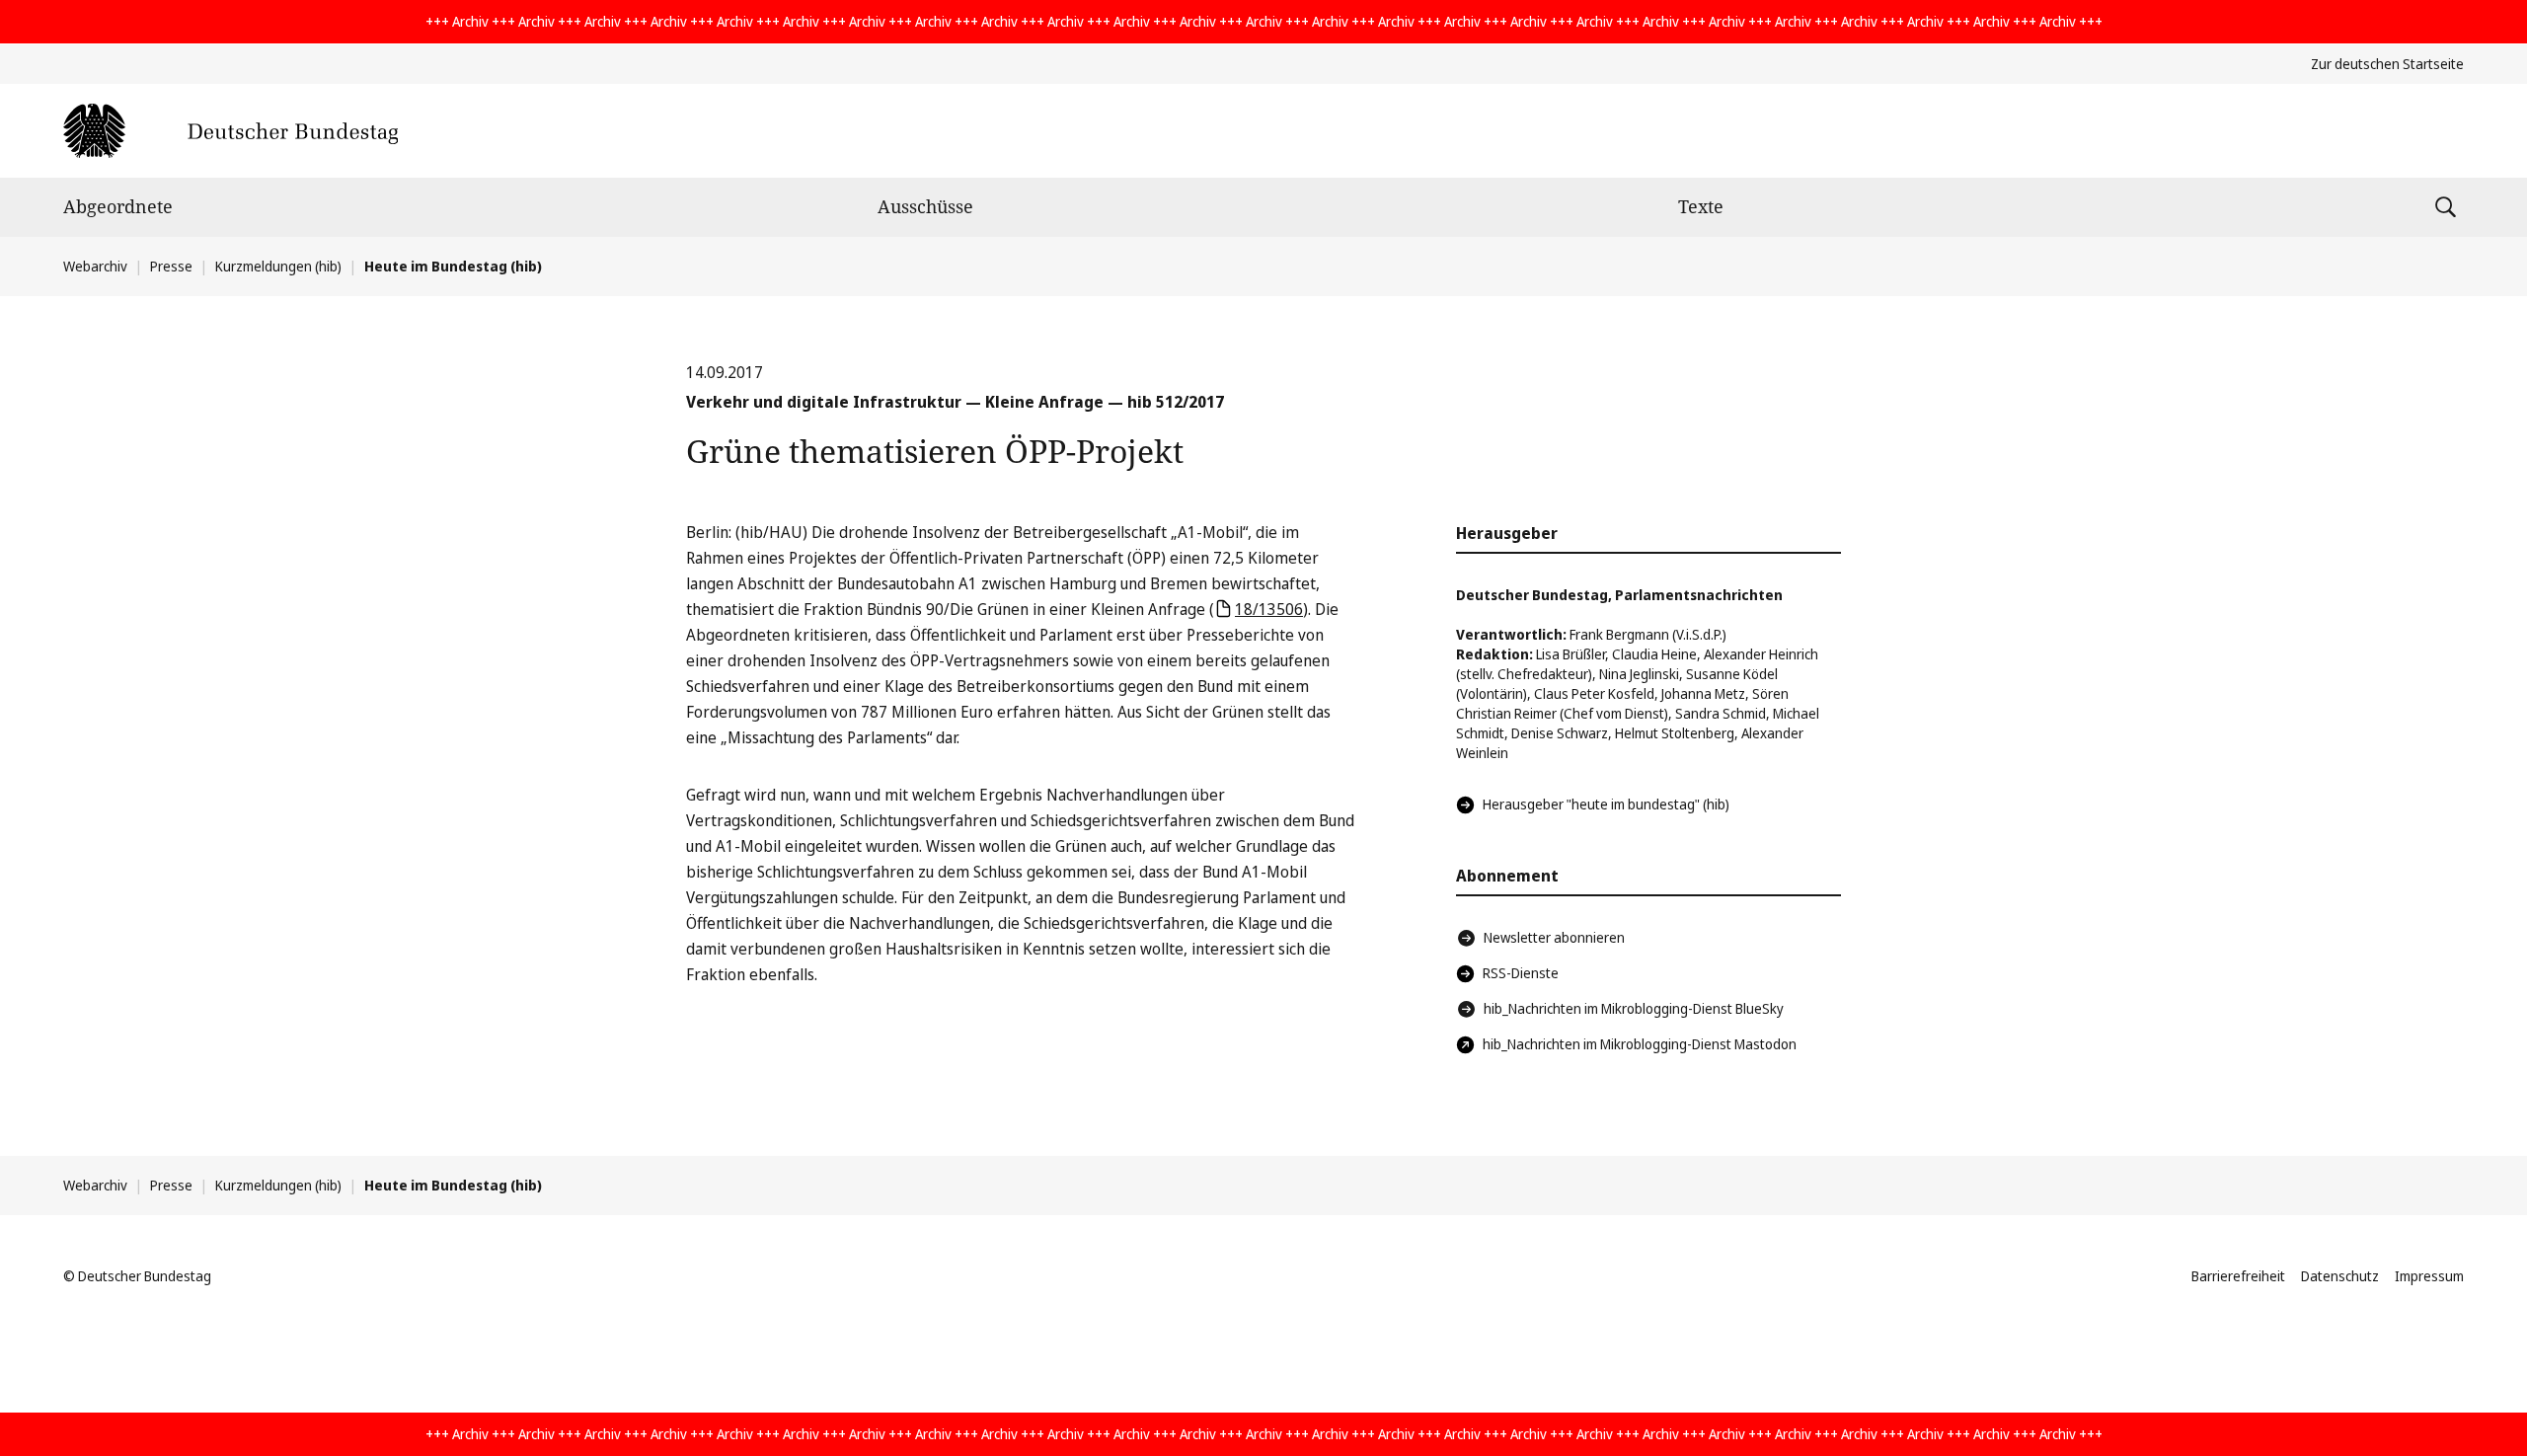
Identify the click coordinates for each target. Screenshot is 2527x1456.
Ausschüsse (925, 206)
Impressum (2429, 1276)
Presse (171, 266)
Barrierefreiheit (2238, 1276)
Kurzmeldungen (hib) (278, 266)
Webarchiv (95, 266)
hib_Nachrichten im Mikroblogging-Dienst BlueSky (1634, 1008)
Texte (1701, 206)
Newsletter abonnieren (1554, 937)
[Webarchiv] (230, 131)
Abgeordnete (118, 206)
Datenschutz (2340, 1276)
